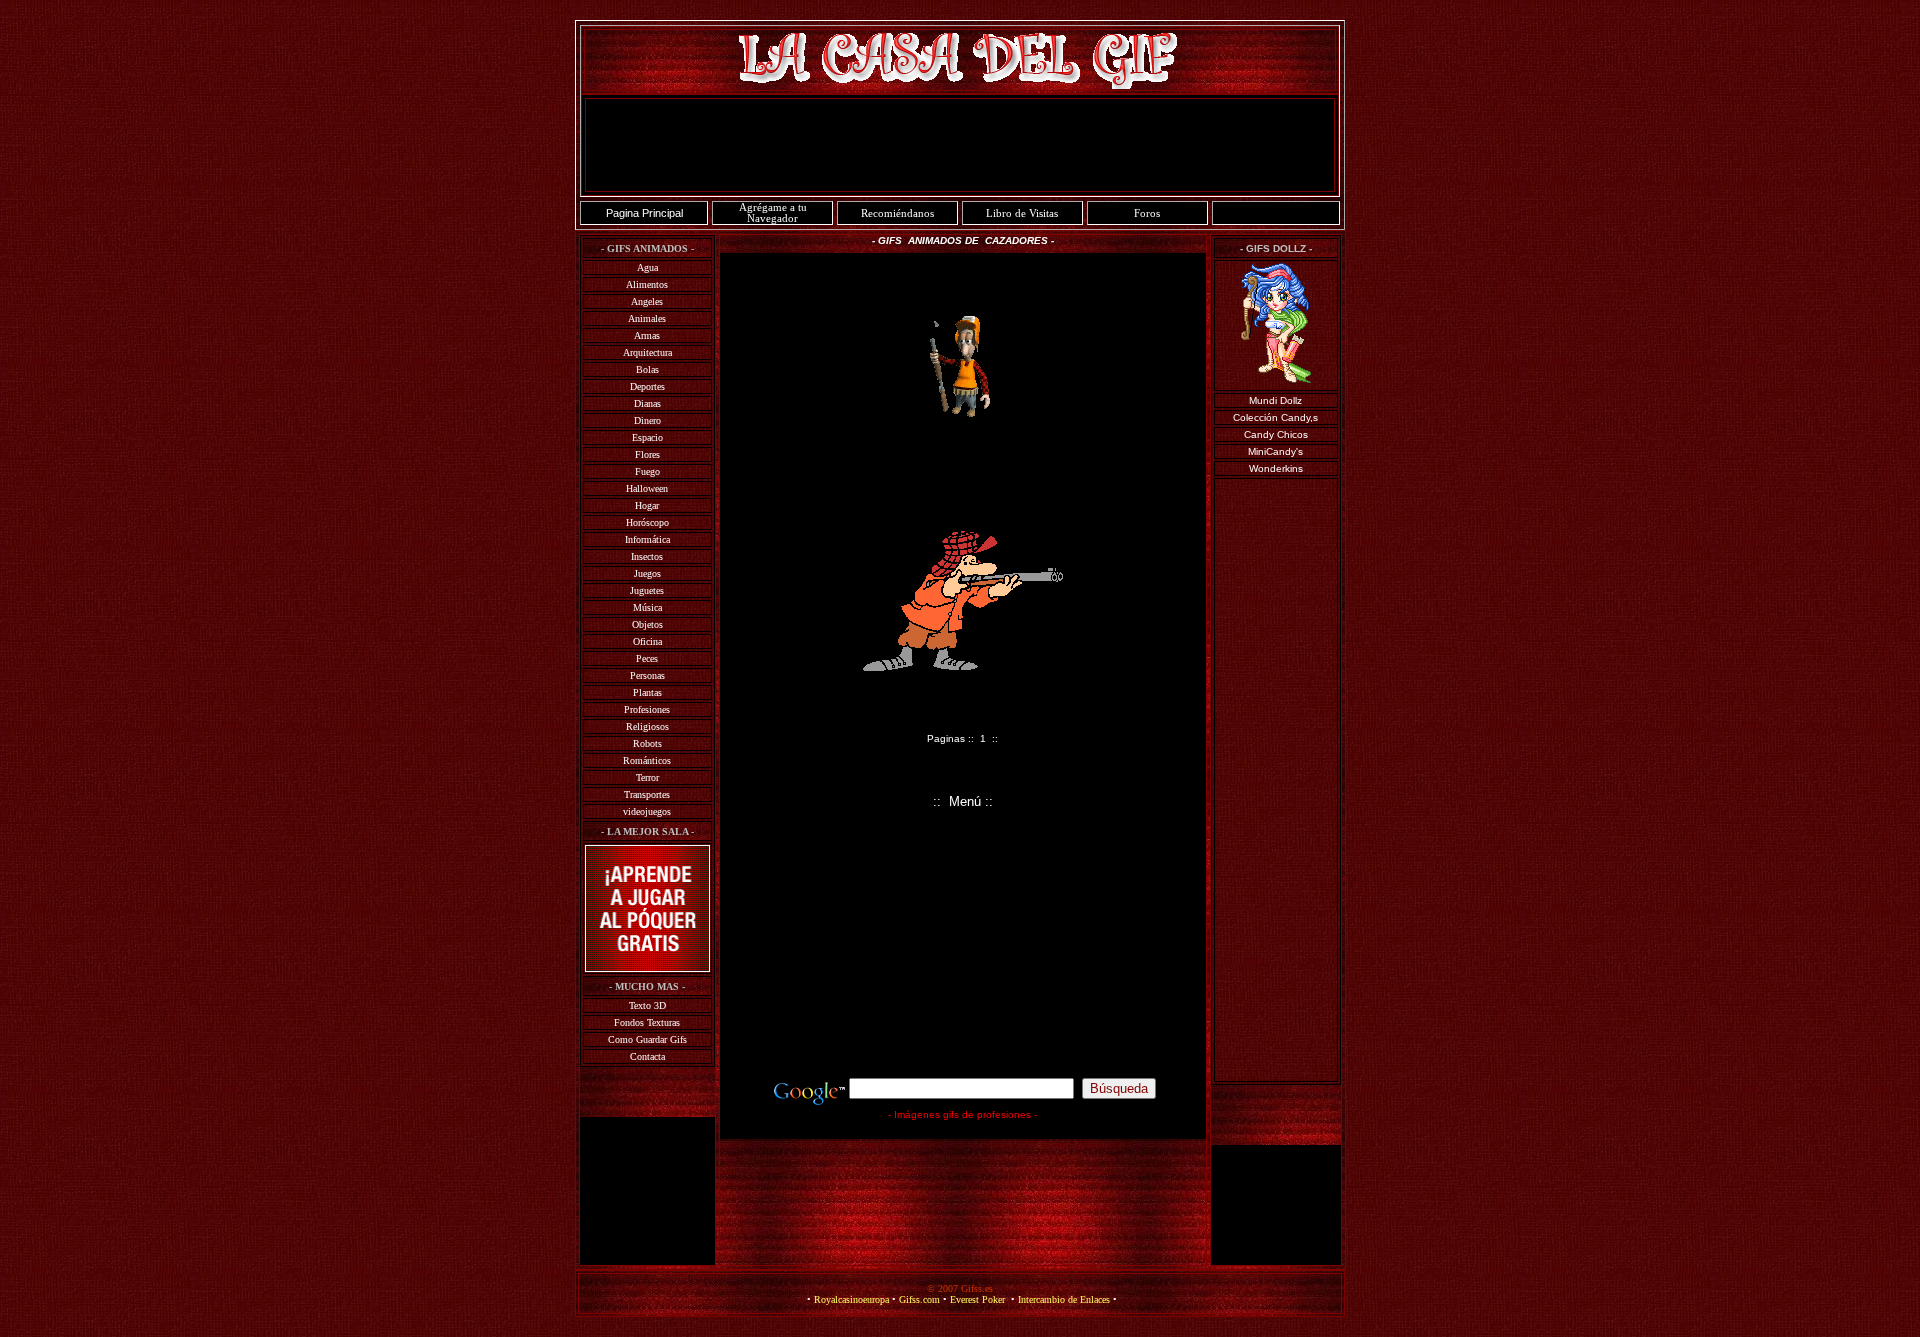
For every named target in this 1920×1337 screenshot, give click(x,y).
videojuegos (647, 811)
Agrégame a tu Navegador (773, 213)
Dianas (647, 403)
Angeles (647, 301)
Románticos (647, 760)
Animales (647, 318)
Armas (647, 335)
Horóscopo (647, 522)
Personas (647, 675)
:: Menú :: (963, 801)
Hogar (647, 505)
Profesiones (647, 709)
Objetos (647, 624)
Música (647, 607)
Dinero (647, 420)
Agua (647, 267)
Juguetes (647, 590)
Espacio (647, 437)
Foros (1147, 213)
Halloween (647, 488)
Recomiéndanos (897, 213)
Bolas (647, 369)
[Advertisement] (960, 145)
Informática (647, 539)
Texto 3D (647, 1005)
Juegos (647, 573)
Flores (647, 454)
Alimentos (647, 284)
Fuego (647, 471)
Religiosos (647, 726)
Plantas (647, 692)
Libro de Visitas (1022, 213)
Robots (647, 743)
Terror (647, 777)
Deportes (647, 386)
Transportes (647, 794)
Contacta (647, 1056)
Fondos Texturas (647, 1022)
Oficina (647, 641)
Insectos (647, 556)
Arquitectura (647, 352)
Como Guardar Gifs (647, 1039)
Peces (647, 658)
